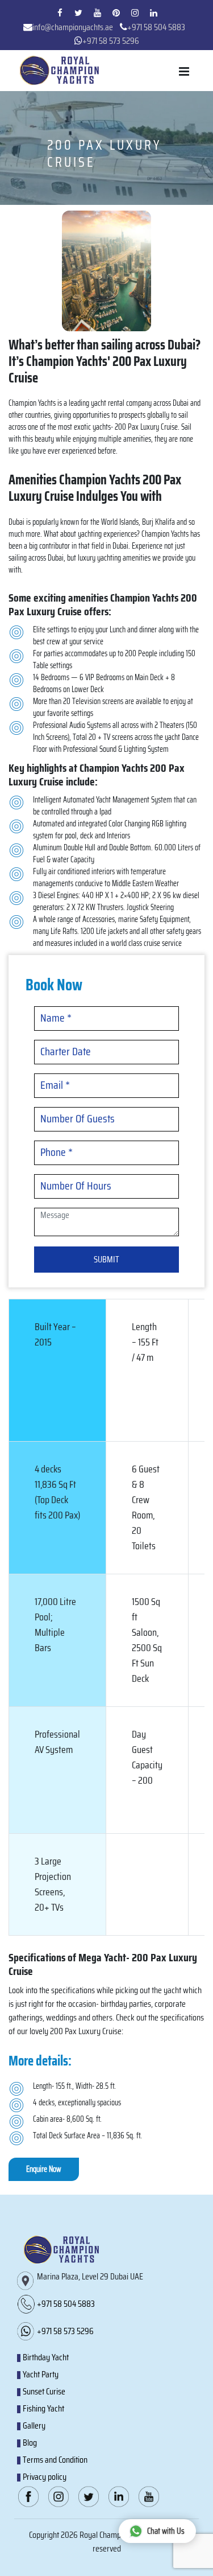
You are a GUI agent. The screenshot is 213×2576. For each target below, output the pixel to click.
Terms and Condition (55, 2460)
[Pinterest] (116, 13)
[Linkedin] (153, 13)
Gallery (34, 2425)
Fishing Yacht (43, 2408)
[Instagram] (135, 13)
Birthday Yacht (46, 2357)
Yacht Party (41, 2374)
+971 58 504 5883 (156, 27)
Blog (30, 2443)
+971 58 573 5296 (111, 41)
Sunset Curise (44, 2391)
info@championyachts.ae (73, 27)
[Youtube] (97, 13)
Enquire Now (44, 2169)
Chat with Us (166, 2531)
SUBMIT (106, 1259)
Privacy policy (45, 2477)
